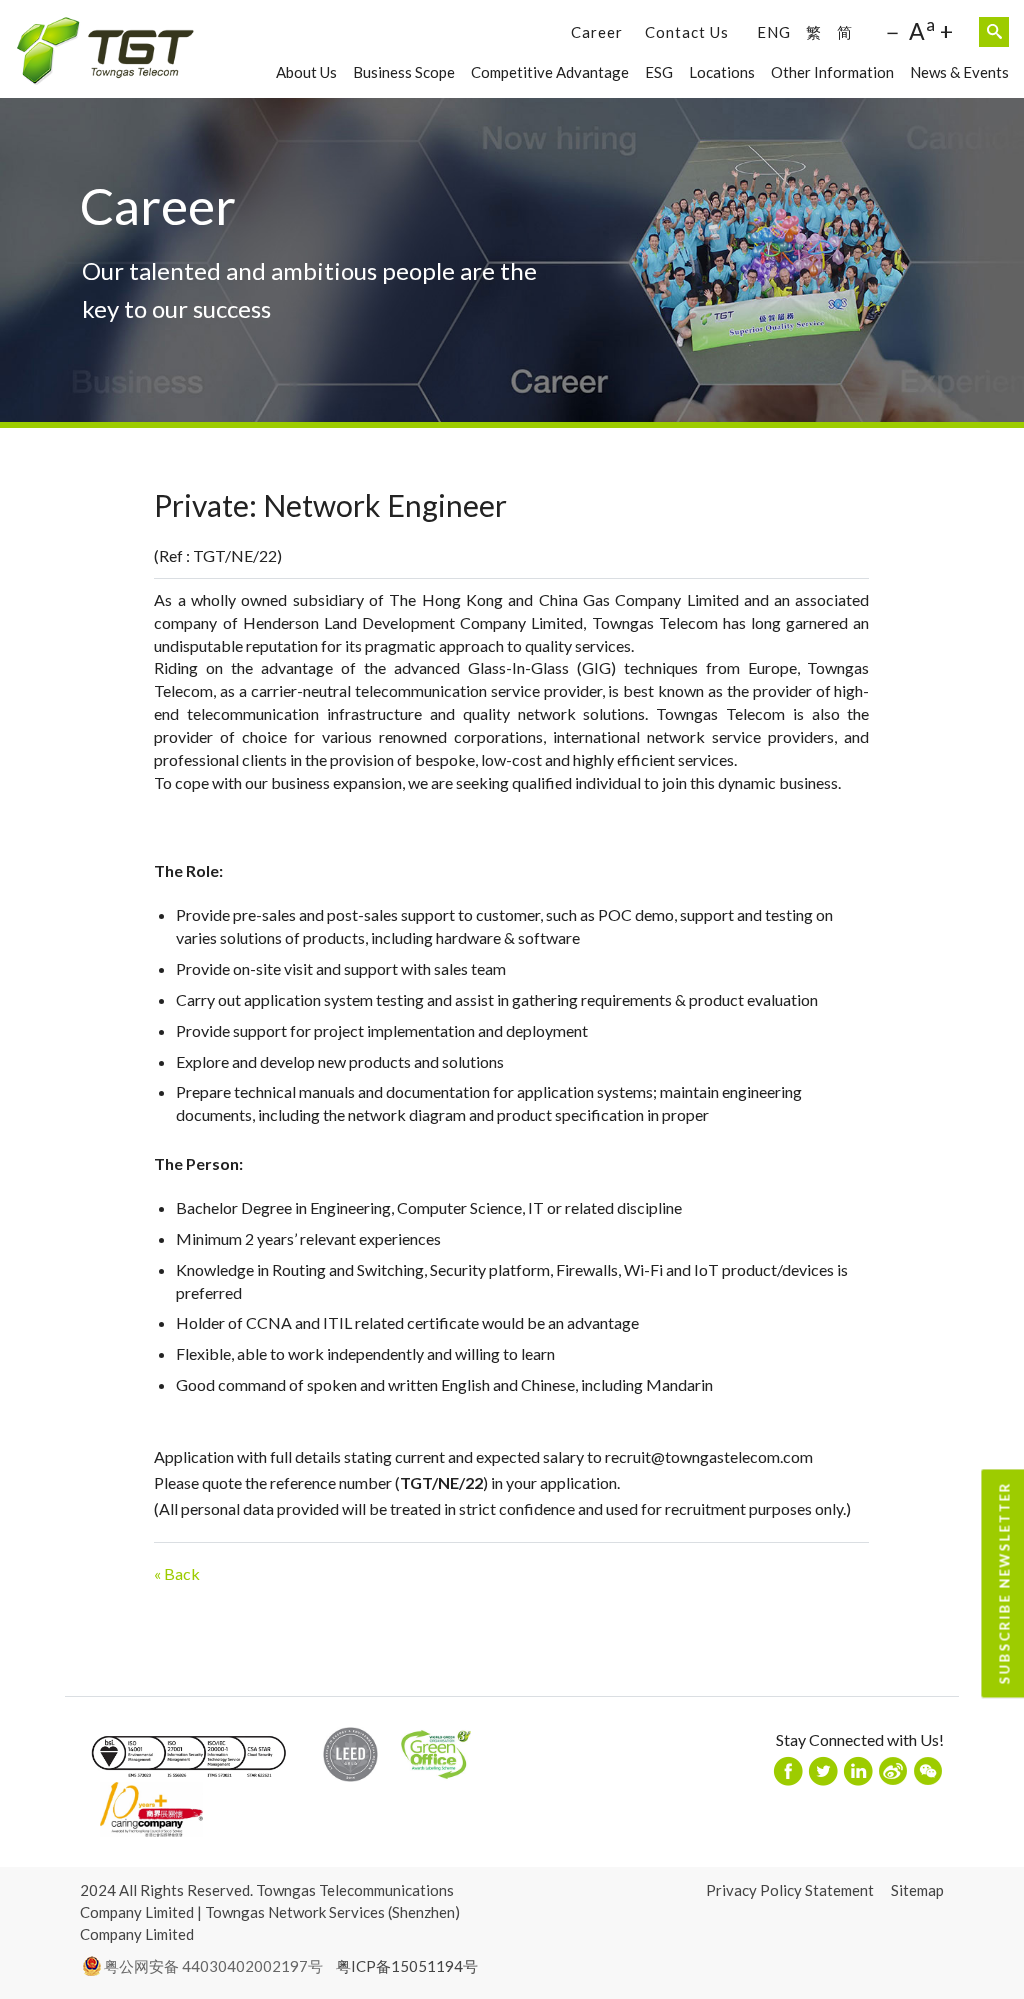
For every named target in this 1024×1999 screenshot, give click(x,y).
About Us (306, 72)
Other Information (832, 72)
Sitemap (917, 1890)
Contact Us (687, 32)
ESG (659, 72)
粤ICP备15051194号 (407, 1966)
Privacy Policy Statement (790, 1890)
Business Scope (404, 72)
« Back (177, 1573)
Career (597, 32)
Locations (722, 72)
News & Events (959, 72)
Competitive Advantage (550, 72)
